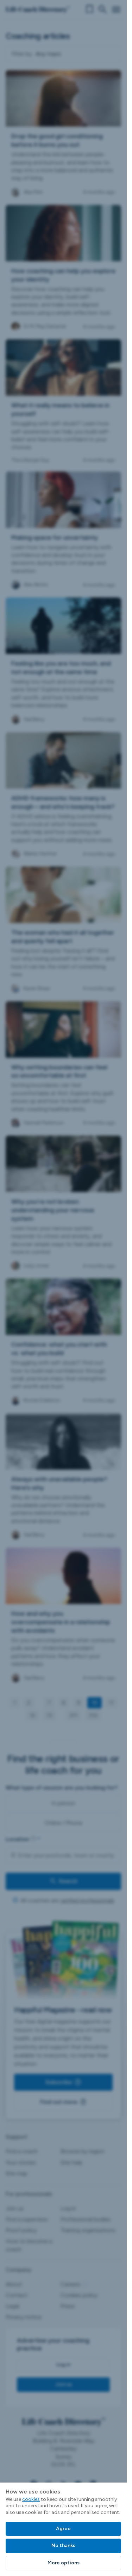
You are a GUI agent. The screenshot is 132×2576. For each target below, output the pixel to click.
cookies (31, 2499)
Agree (63, 2529)
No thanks (63, 2545)
